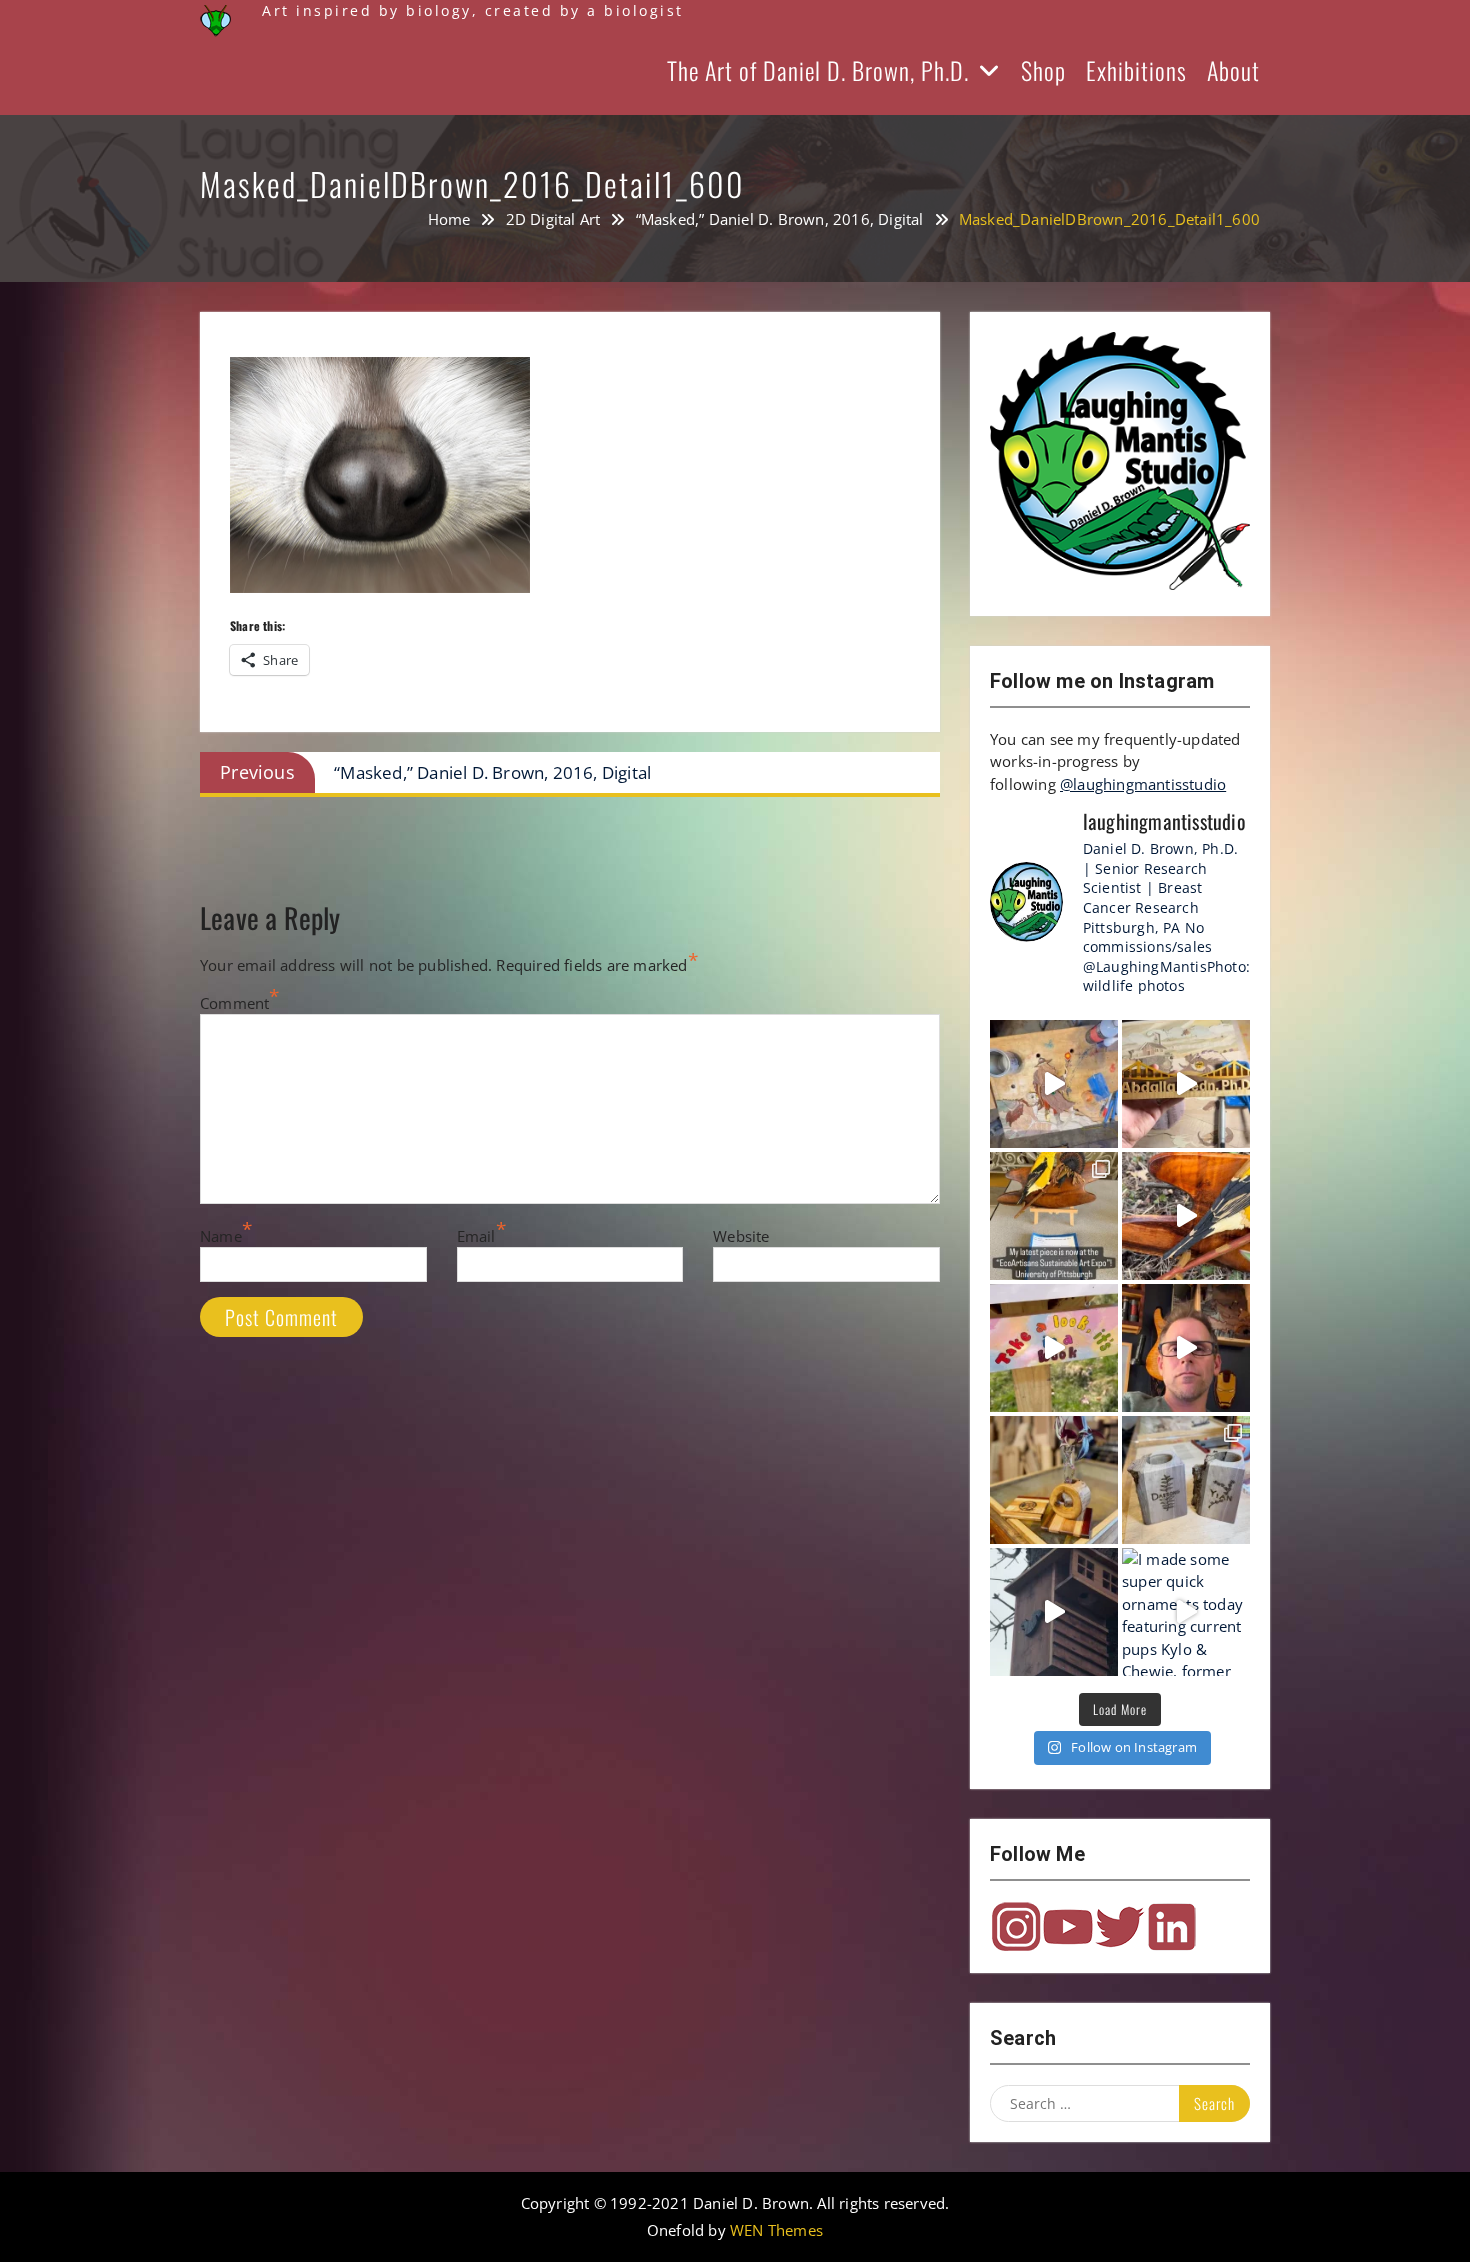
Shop (1043, 70)
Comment (234, 1003)
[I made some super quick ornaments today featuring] (1186, 1612)
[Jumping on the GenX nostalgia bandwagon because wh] (1186, 1348)
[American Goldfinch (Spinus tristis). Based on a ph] (1186, 1216)
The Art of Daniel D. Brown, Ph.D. (818, 70)
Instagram (1016, 1927)
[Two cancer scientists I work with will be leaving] (1186, 1480)
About (1233, 70)
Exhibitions (1136, 70)
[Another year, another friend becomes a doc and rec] (1186, 1084)
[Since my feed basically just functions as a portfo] (1054, 1612)
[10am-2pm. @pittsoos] (1054, 1216)
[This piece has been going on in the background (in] (1054, 1084)
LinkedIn (1172, 1927)
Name (221, 1236)
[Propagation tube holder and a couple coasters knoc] (1054, 1480)
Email (476, 1236)
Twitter (1120, 1927)
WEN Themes (776, 2230)
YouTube (1068, 1927)
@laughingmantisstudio (1143, 784)
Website (741, 1236)
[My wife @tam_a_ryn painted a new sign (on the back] (1054, 1348)
